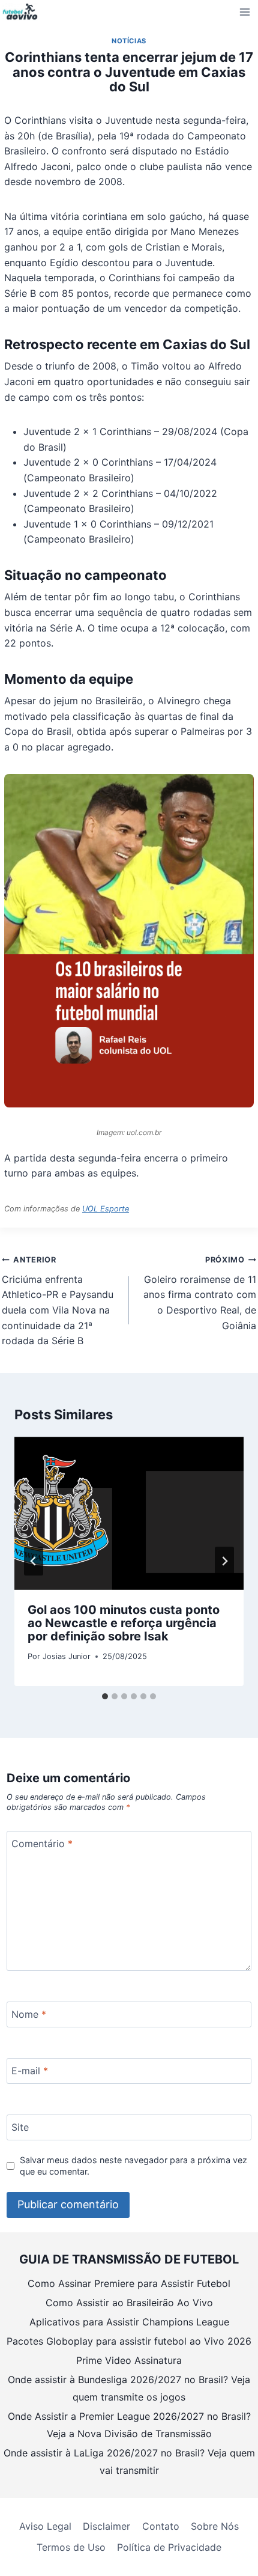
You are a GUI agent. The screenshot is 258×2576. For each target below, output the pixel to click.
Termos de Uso (71, 2547)
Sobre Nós (215, 2526)
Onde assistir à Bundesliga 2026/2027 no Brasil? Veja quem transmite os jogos (129, 2388)
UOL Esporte (106, 1209)
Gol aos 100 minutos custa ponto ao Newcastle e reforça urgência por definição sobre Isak (124, 1623)
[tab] (105, 1696)
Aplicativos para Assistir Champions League (129, 2322)
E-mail (30, 2071)
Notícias (129, 41)
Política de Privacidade (169, 2547)
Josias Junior (67, 1656)
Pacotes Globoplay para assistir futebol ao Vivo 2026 (129, 2341)
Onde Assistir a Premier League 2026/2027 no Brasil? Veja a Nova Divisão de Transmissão (129, 2425)
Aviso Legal (45, 2526)
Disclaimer (106, 2526)
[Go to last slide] (34, 1561)
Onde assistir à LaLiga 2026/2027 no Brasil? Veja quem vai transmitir (129, 2462)
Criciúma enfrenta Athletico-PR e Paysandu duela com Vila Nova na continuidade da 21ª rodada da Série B (58, 1301)
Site (20, 2127)
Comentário (42, 1843)
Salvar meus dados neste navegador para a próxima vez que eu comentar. (133, 2166)
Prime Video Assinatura (129, 2360)
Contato (161, 2526)
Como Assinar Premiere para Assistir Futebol (129, 2283)
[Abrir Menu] (245, 12)
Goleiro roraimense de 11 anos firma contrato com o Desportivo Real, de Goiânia (200, 1293)
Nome (29, 2014)
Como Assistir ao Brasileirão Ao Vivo (129, 2303)
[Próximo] (224, 1561)
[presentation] (129, 1513)
